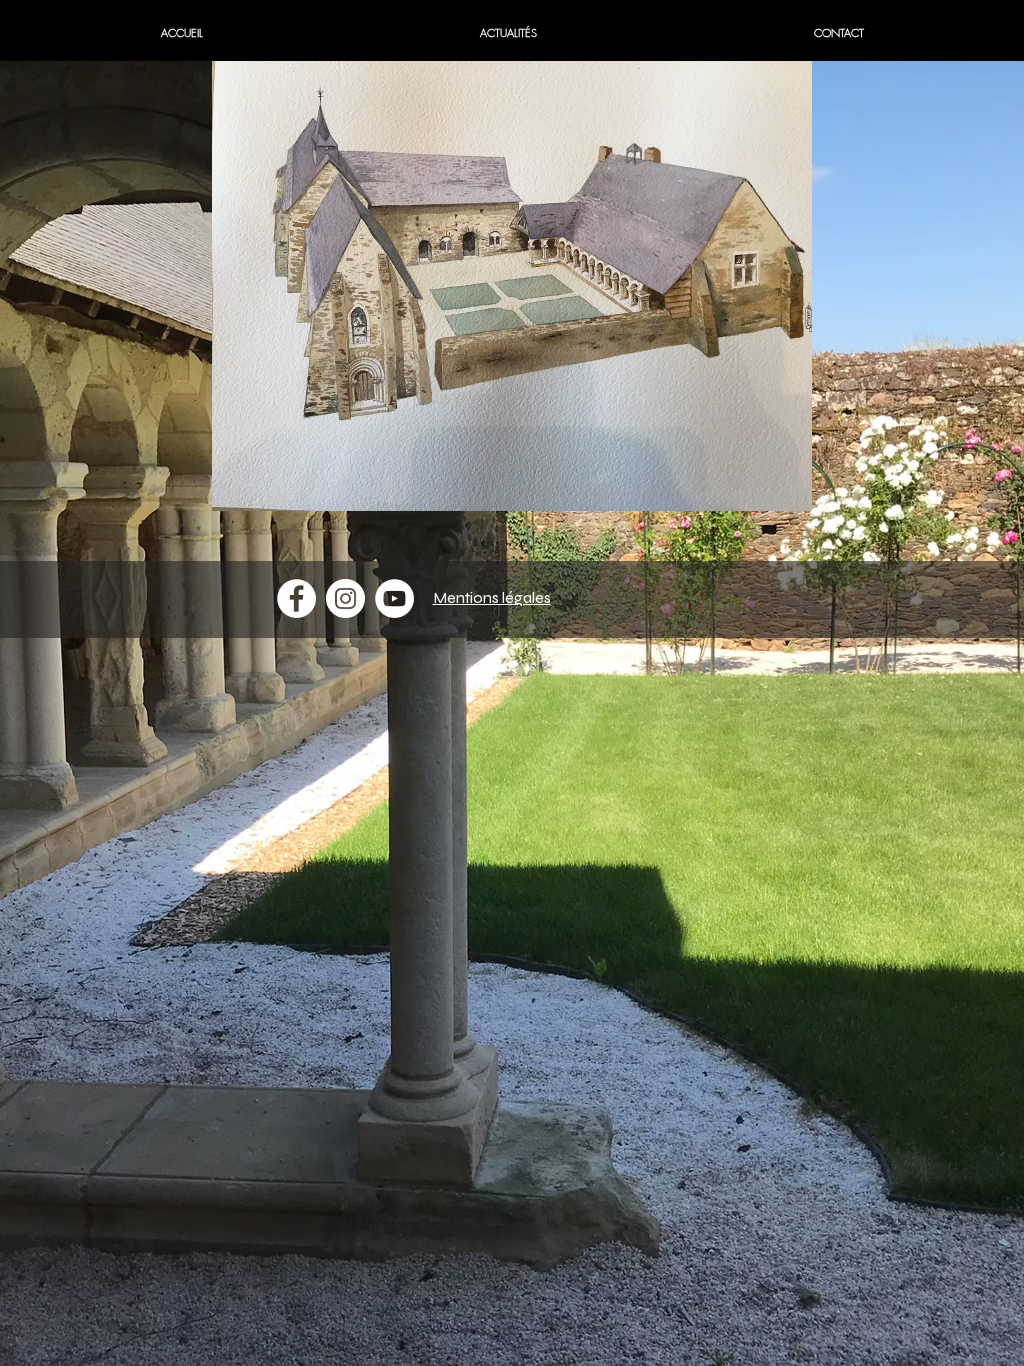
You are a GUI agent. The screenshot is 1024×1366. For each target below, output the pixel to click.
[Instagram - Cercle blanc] (345, 598)
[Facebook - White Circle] (296, 598)
